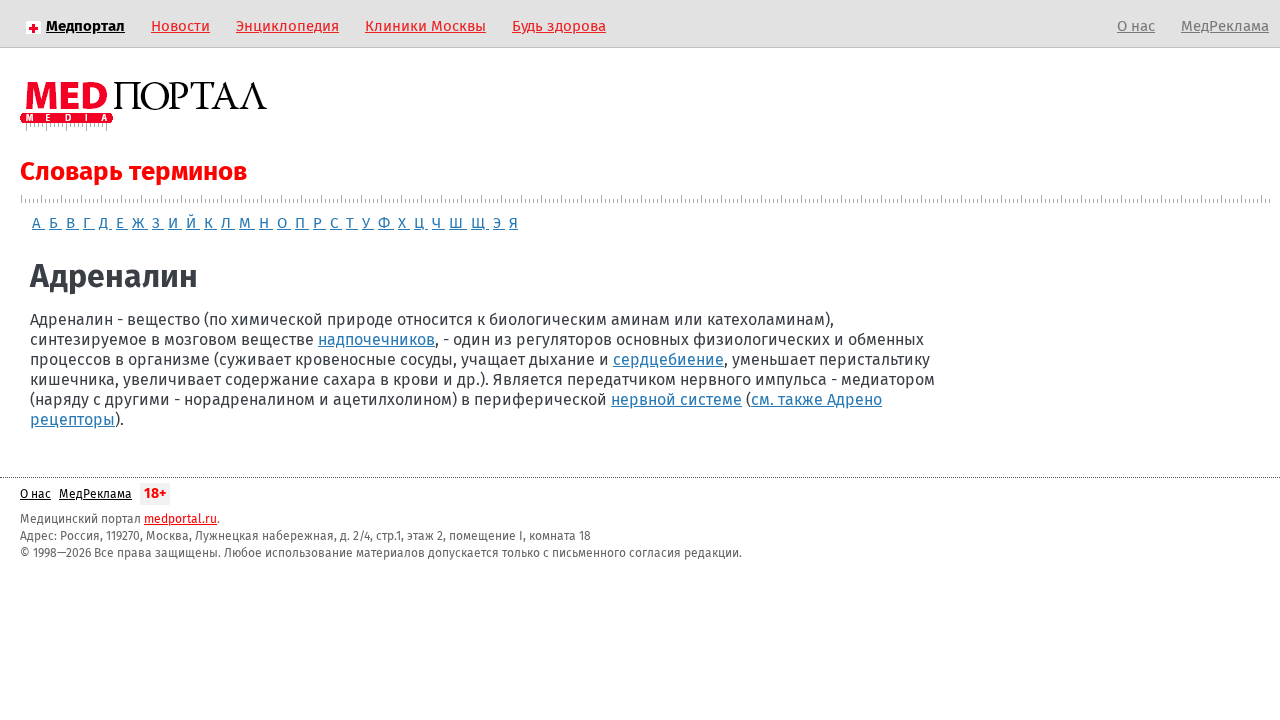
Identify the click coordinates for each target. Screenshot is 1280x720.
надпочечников (376, 340)
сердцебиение (668, 360)
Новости (180, 26)
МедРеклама (1225, 26)
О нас (1136, 26)
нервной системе (676, 400)
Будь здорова (559, 26)
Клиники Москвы (425, 26)
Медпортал (85, 26)
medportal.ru (180, 520)
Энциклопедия (287, 26)
